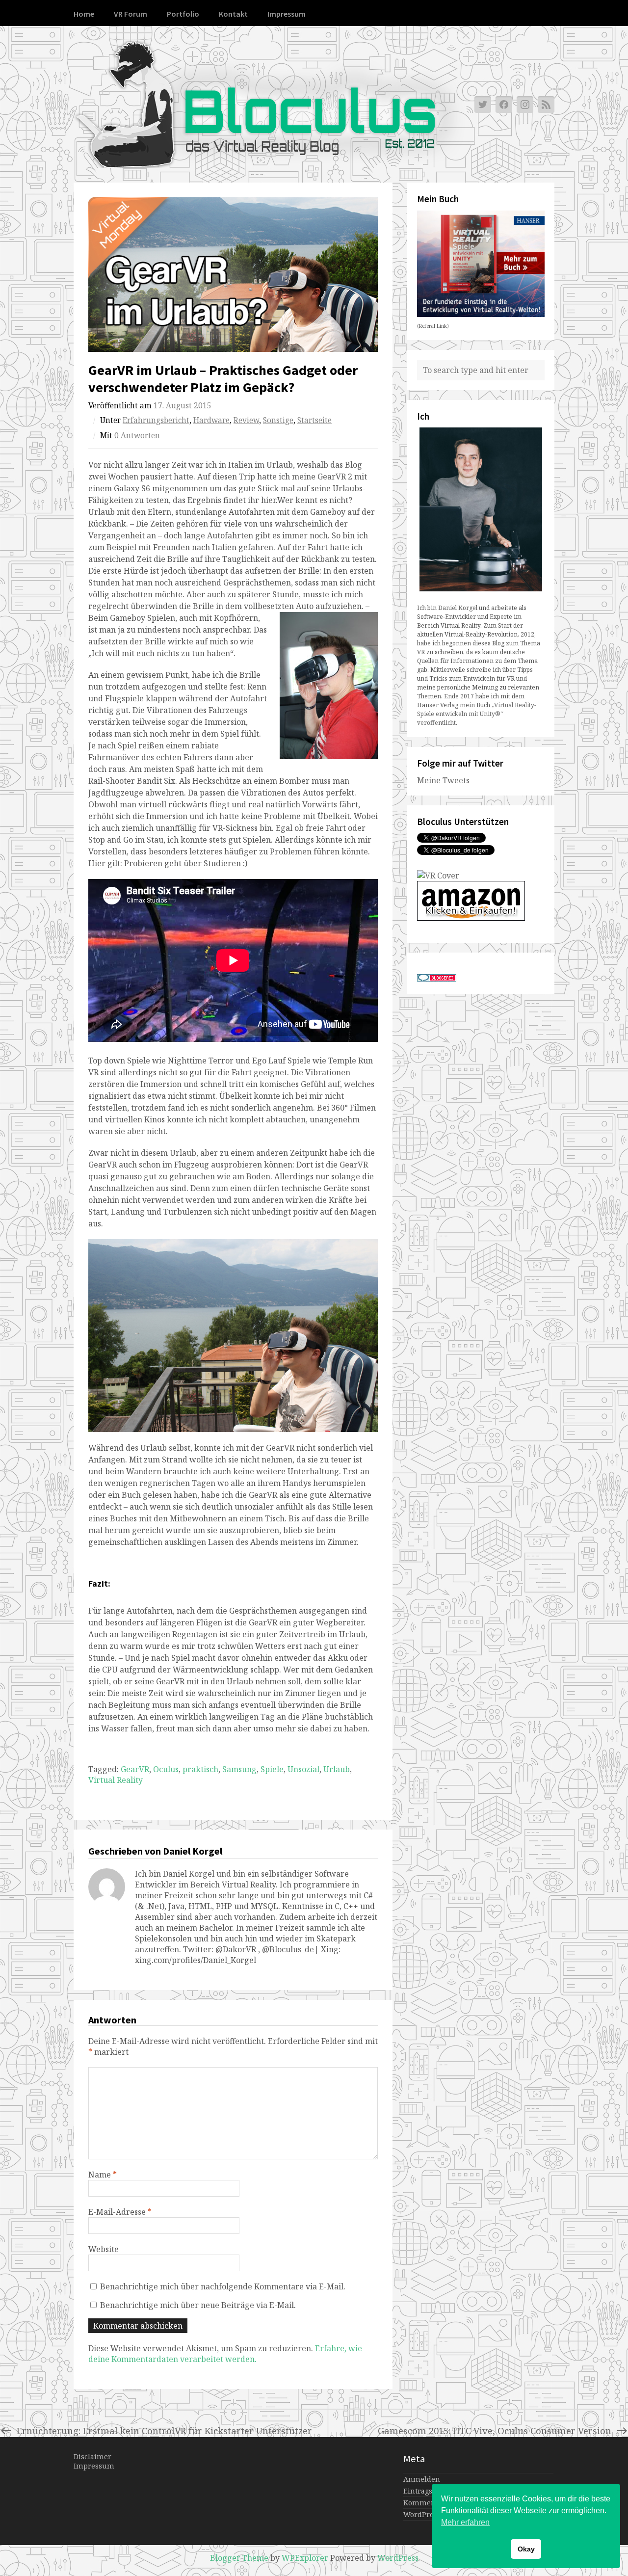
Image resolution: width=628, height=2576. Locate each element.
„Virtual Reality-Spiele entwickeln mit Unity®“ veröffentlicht (477, 714)
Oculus (166, 1769)
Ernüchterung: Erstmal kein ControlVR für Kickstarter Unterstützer (164, 2430)
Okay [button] (526, 2549)
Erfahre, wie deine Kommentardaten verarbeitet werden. (225, 2354)
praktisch (200, 1769)
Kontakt (233, 14)
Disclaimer (92, 2456)
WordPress (398, 2558)
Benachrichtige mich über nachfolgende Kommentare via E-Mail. (223, 2286)
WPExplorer (305, 2558)
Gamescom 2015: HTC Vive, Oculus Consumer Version (495, 2430)
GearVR (135, 1769)
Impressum (287, 14)
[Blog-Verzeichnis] (437, 979)
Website (104, 2249)
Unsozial (303, 1769)
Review (246, 420)
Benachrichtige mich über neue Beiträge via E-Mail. (198, 2305)
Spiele (272, 1769)
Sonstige (278, 420)
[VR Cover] (438, 876)
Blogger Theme (239, 2558)
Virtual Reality (116, 1780)
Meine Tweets (443, 780)
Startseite (314, 420)
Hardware (211, 420)
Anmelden (422, 2479)
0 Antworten (137, 436)
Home (84, 14)
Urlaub (337, 1769)
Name (103, 2175)
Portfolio (183, 14)
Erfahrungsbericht (156, 420)
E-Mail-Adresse (120, 2212)
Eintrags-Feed (427, 2491)
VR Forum (131, 14)
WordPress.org (428, 2514)
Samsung (239, 1769)
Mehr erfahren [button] (465, 2522)
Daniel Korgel (458, 608)
